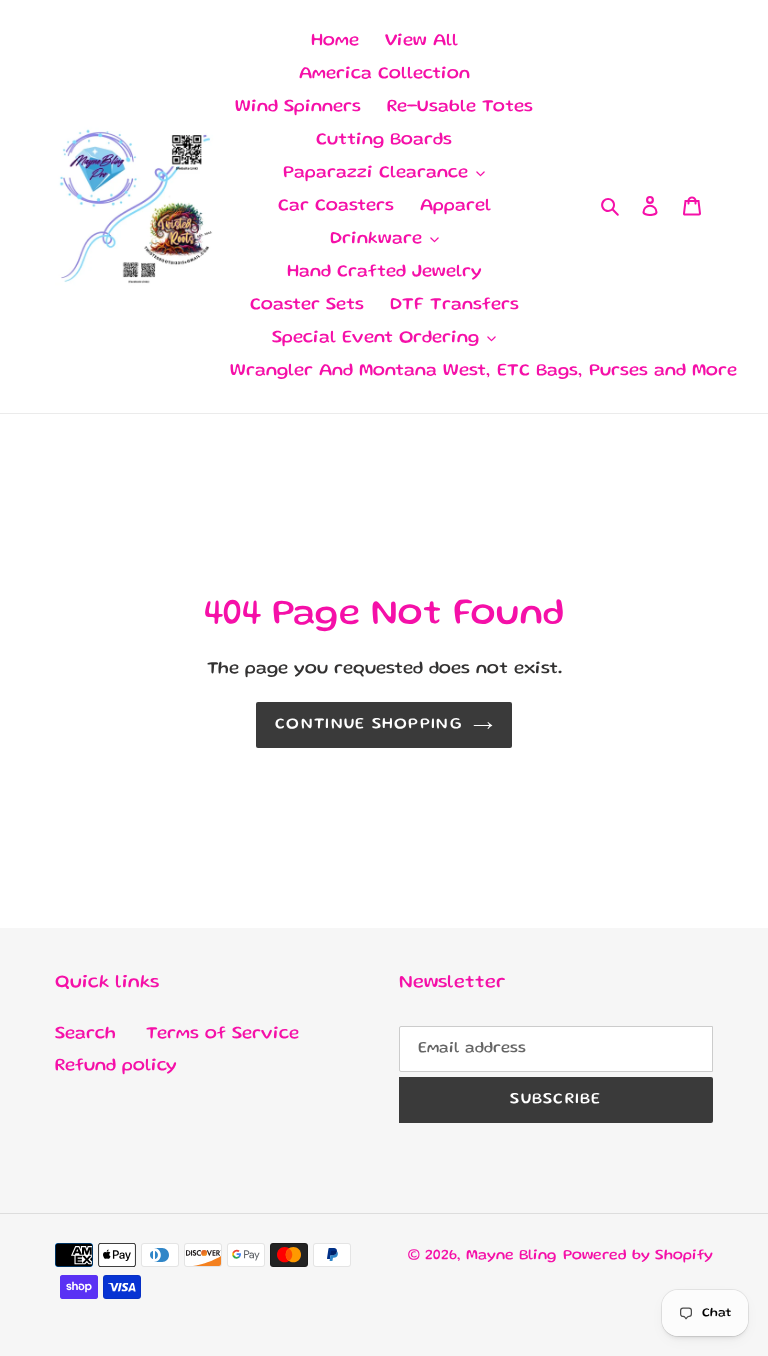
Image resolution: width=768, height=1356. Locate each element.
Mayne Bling (511, 1256)
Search (85, 1034)
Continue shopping (369, 725)
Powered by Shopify (638, 1256)
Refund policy (116, 1066)
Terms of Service (222, 1034)
